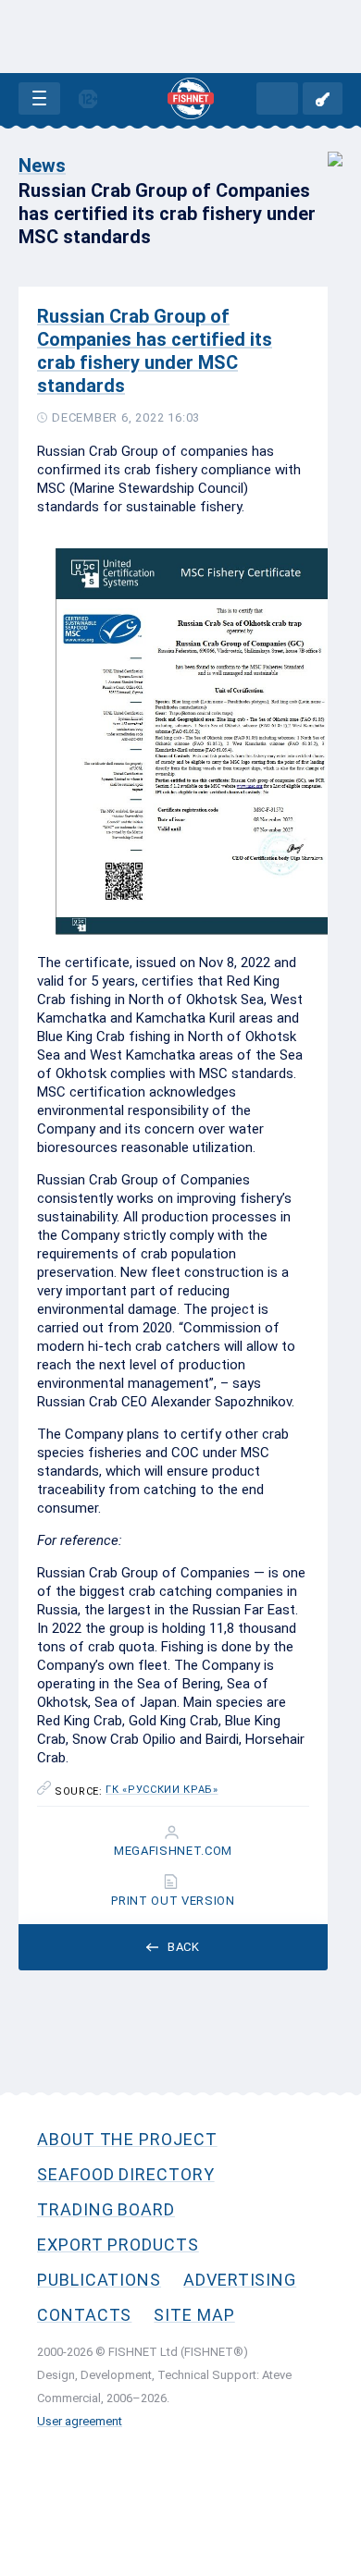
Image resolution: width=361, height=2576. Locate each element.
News (42, 166)
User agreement (80, 2421)
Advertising (240, 2280)
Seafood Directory (126, 2174)
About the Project (127, 2139)
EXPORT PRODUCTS (118, 2245)
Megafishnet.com (173, 1851)
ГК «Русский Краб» (162, 1790)
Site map (194, 2315)
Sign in (323, 98)
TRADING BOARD (106, 2209)
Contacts (84, 2315)
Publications (99, 2280)
